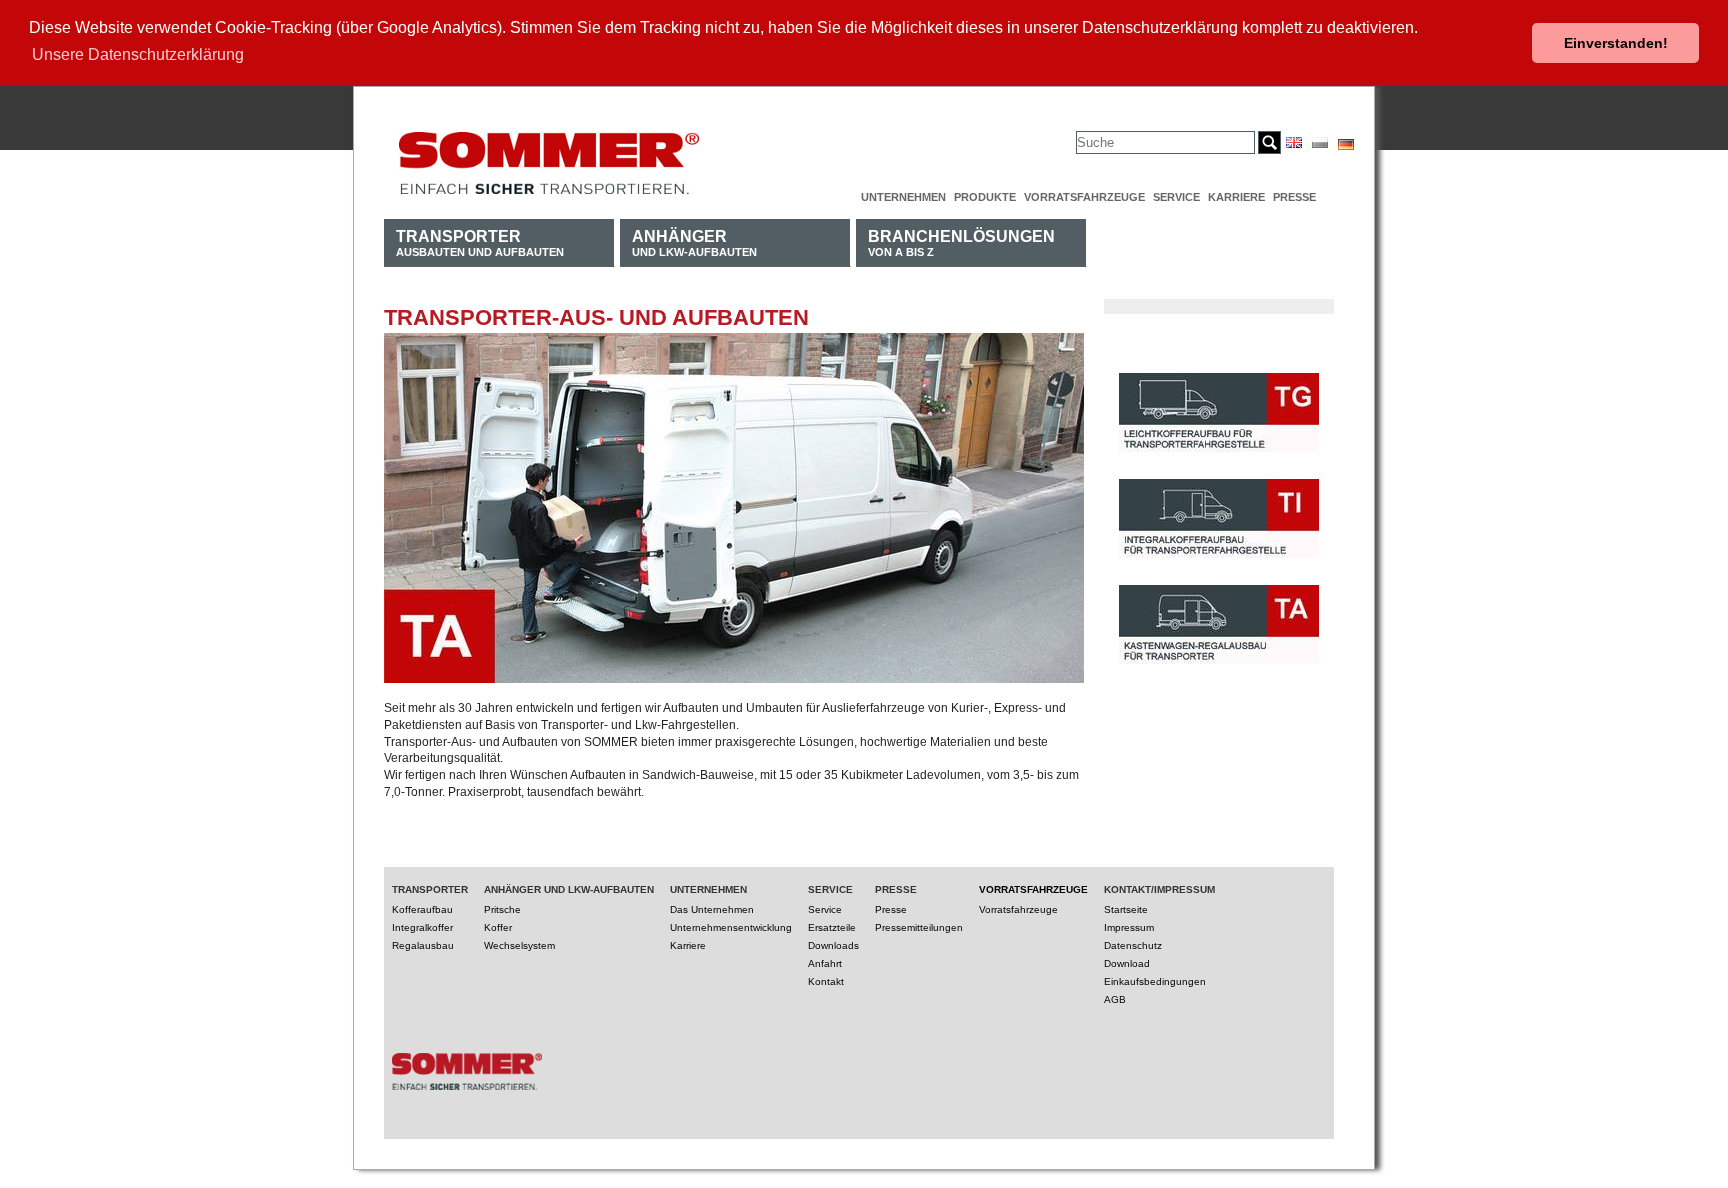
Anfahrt (825, 963)
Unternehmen (903, 197)
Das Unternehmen (712, 909)
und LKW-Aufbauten (694, 242)
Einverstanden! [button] (1616, 43)
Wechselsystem (519, 945)
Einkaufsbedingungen (1155, 981)
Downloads (833, 945)
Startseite (1126, 909)
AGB (1115, 999)
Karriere (1236, 197)
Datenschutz (1133, 945)
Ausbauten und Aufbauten (480, 242)
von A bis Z (961, 242)
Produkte (985, 197)
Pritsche (502, 909)
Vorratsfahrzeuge (1084, 197)
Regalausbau (423, 945)
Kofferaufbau (422, 909)
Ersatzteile (832, 927)
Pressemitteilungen (919, 927)
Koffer (498, 927)
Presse (1294, 197)
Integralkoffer (422, 927)
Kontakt (826, 981)
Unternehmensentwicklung (731, 927)
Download (1127, 963)
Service (1176, 197)
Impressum (1129, 927)
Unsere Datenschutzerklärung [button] (138, 54)
